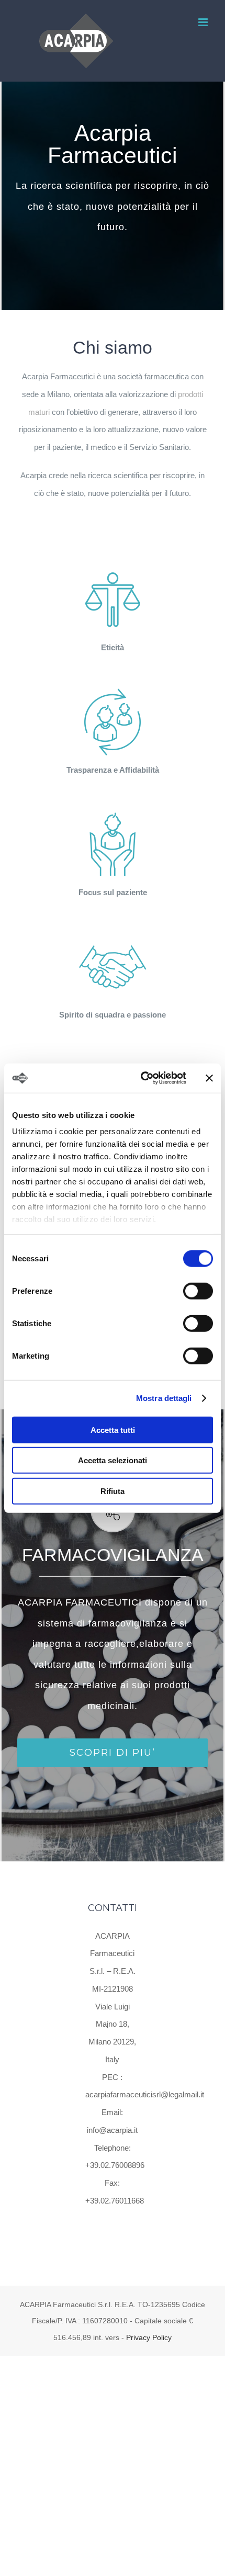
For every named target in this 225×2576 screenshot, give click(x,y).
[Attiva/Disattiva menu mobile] (204, 22)
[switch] (198, 1291)
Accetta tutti (113, 1430)
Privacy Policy (149, 2337)
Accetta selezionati (113, 1460)
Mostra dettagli (164, 1398)
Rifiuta (113, 1491)
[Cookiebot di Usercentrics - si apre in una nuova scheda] (142, 1078)
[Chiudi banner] (209, 1078)
